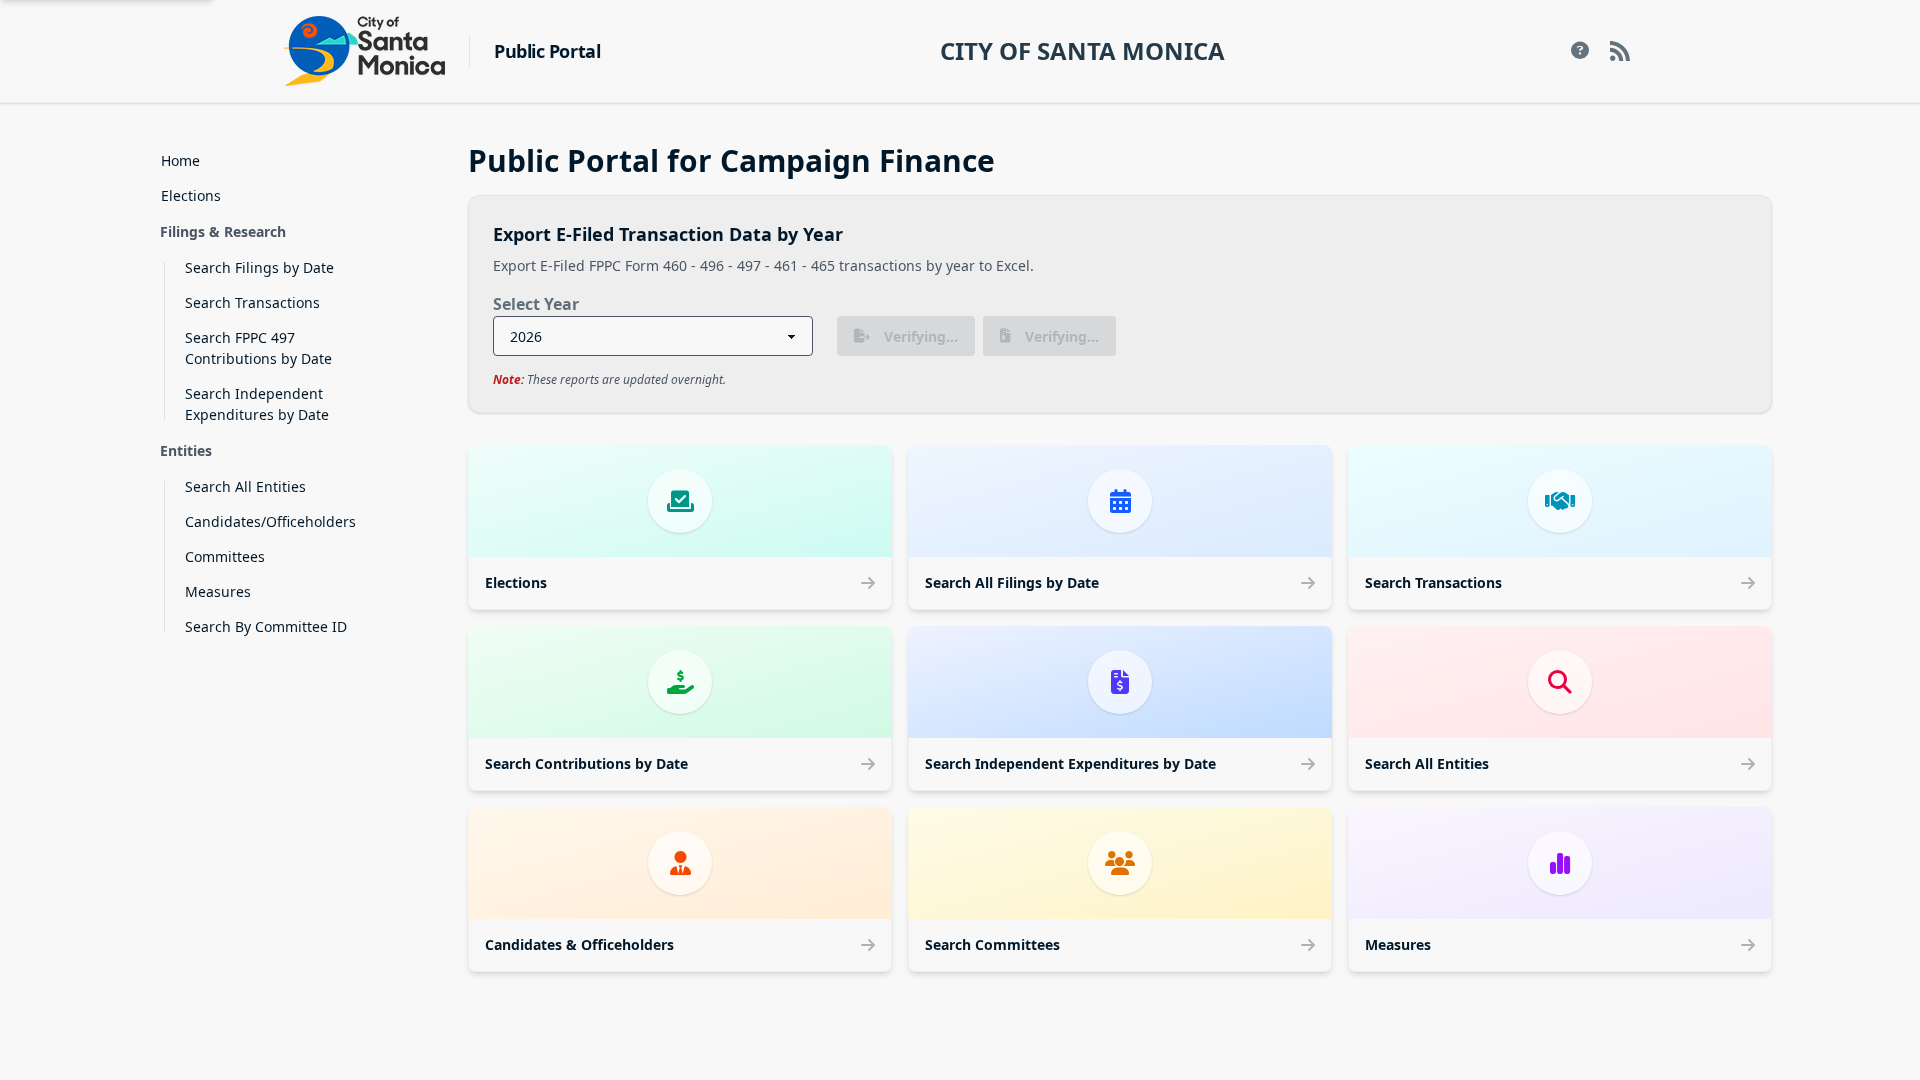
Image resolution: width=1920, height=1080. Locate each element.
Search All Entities (245, 486)
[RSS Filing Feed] (1620, 51)
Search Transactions (252, 302)
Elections (191, 195)
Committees (225, 556)
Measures (218, 591)
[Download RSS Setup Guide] (1580, 51)
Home (180, 160)
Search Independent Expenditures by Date (257, 404)
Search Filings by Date (259, 267)
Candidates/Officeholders (270, 521)
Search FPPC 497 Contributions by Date (258, 348)
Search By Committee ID (266, 626)
